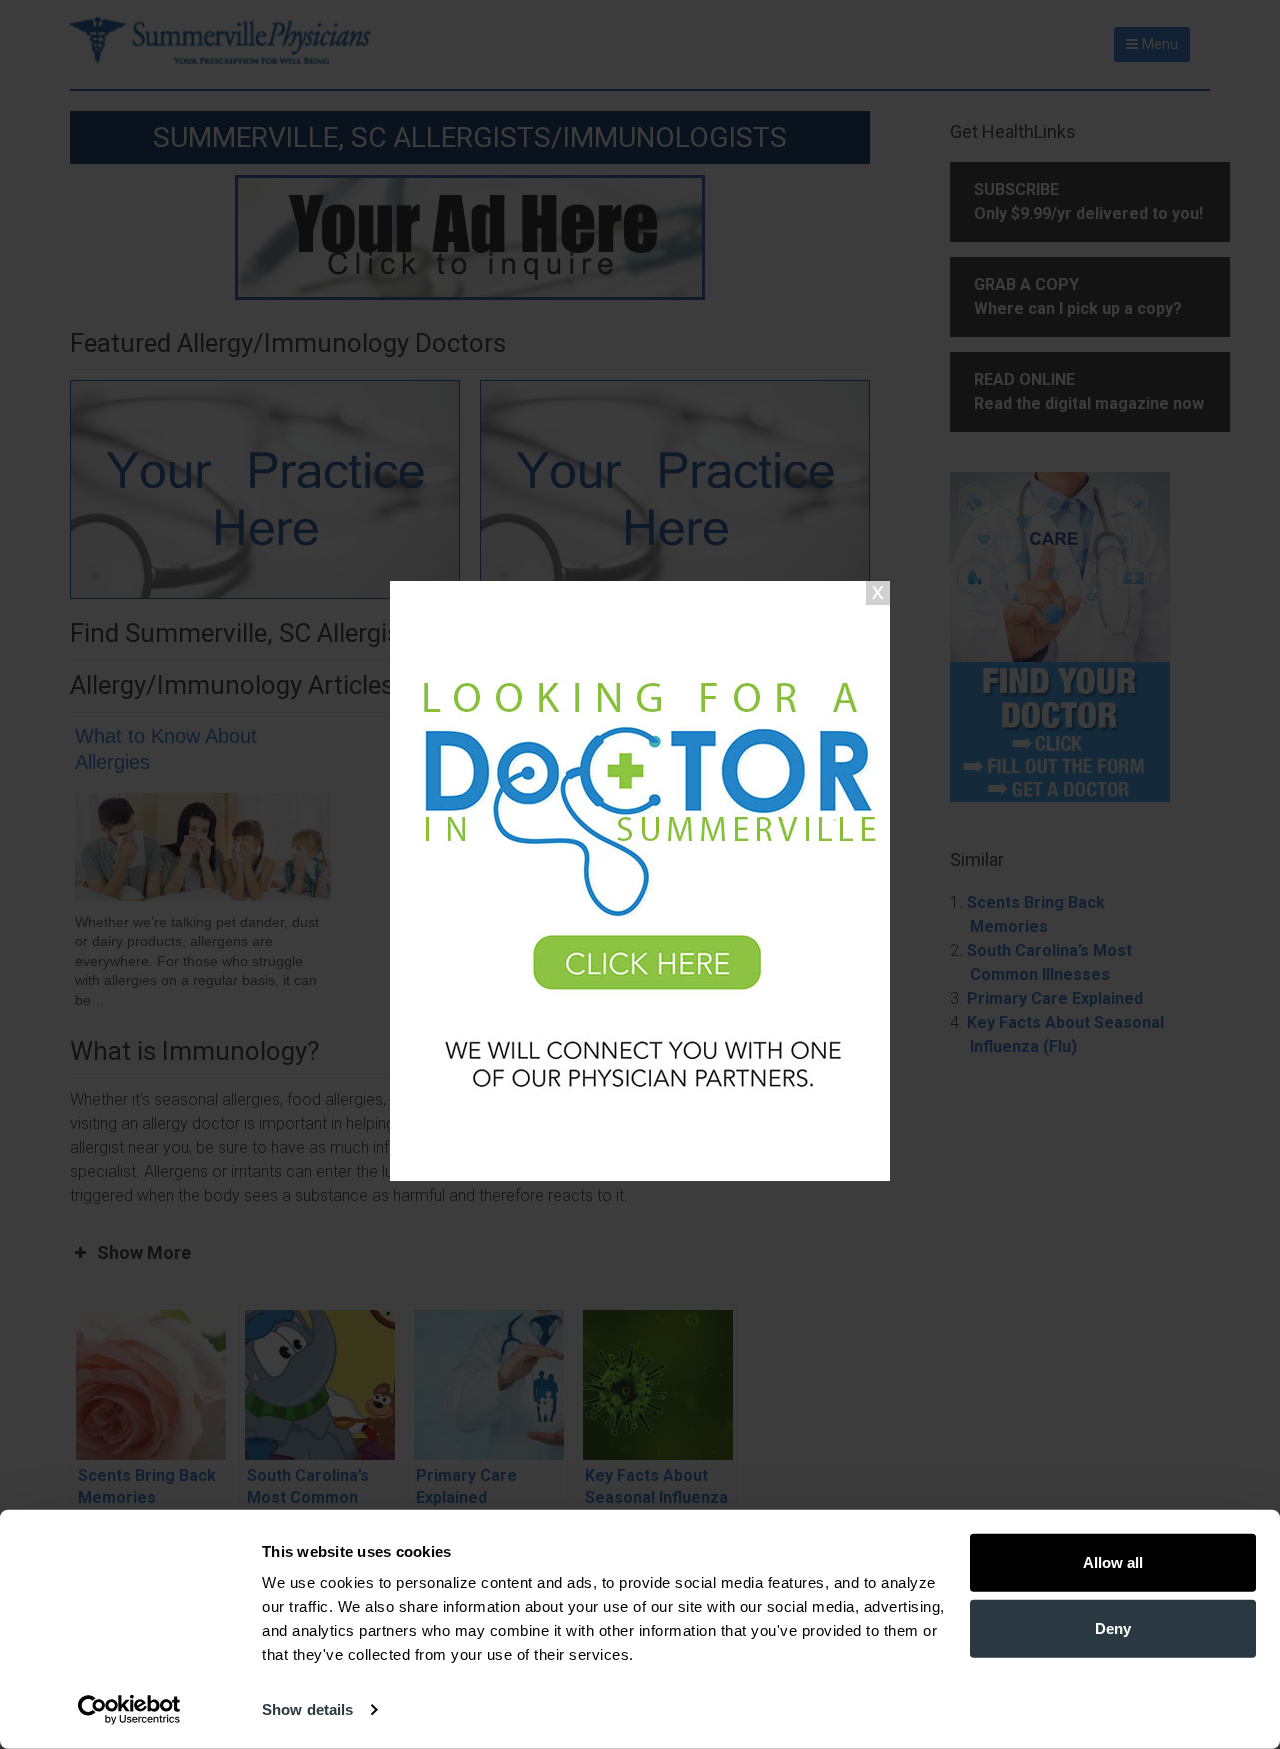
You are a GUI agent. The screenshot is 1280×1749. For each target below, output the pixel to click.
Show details (307, 1709)
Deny (1113, 1627)
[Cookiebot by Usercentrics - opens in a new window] (129, 1710)
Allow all (1113, 1562)
